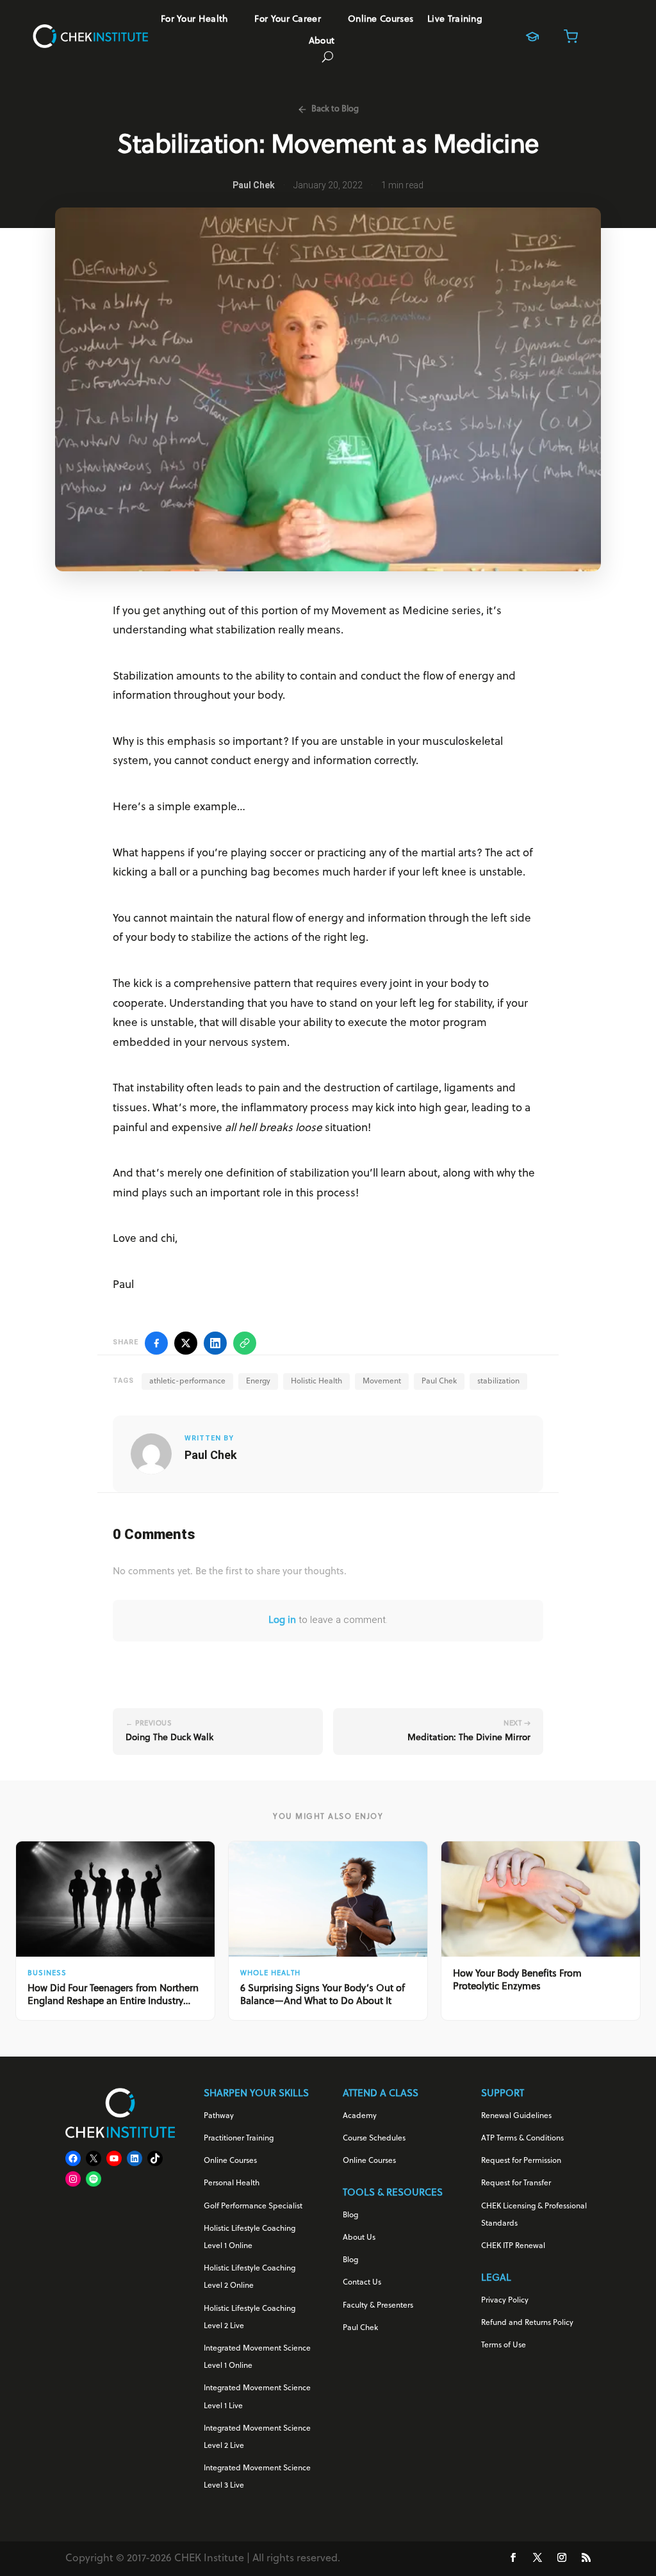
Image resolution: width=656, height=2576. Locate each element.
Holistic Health (316, 1382)
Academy (360, 2116)
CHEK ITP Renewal (513, 2246)
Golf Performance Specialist (253, 2206)
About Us (359, 2238)
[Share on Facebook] (156, 1343)
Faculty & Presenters (378, 2306)
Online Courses (381, 20)
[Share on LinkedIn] (215, 1343)
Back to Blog (335, 109)
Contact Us (362, 2283)
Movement (382, 1382)
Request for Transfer (516, 2183)
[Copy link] (245, 1343)
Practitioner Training (239, 2139)
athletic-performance (187, 1382)
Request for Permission (521, 2161)
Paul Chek (439, 1382)
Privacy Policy (505, 2301)
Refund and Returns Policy (527, 2323)
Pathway (219, 2116)
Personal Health (232, 2183)
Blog (350, 2215)
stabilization (498, 1382)
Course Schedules (374, 2139)
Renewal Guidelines (516, 2116)
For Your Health (194, 20)
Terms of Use (504, 2345)
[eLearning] (532, 37)
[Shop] (571, 37)
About (322, 42)
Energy (258, 1382)
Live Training (455, 20)
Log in (282, 1621)
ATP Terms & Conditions (522, 2139)
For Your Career (288, 20)
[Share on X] (186, 1343)
